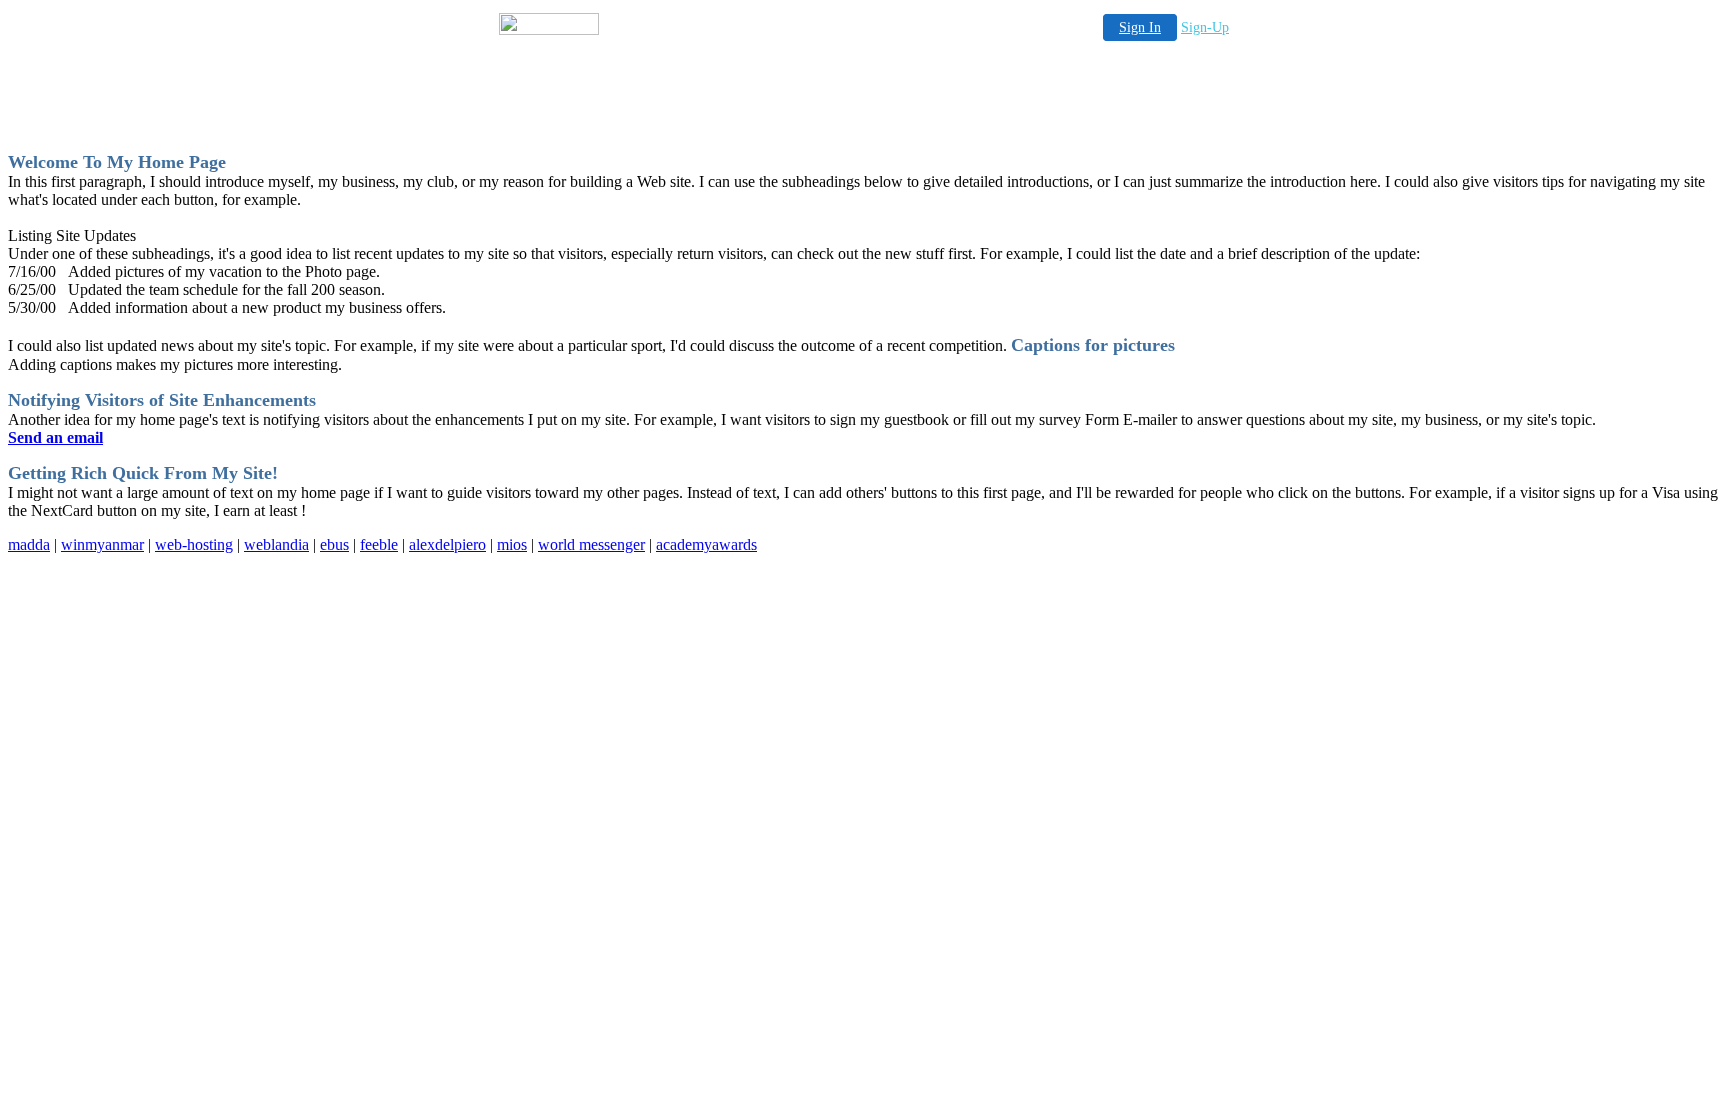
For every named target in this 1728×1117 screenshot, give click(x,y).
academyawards (706, 544)
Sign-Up (1205, 27)
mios (512, 544)
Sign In (1140, 27)
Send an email (55, 437)
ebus (334, 544)
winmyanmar (102, 544)
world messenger (591, 544)
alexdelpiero (447, 544)
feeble (379, 544)
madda (29, 544)
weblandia (276, 544)
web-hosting (194, 544)
